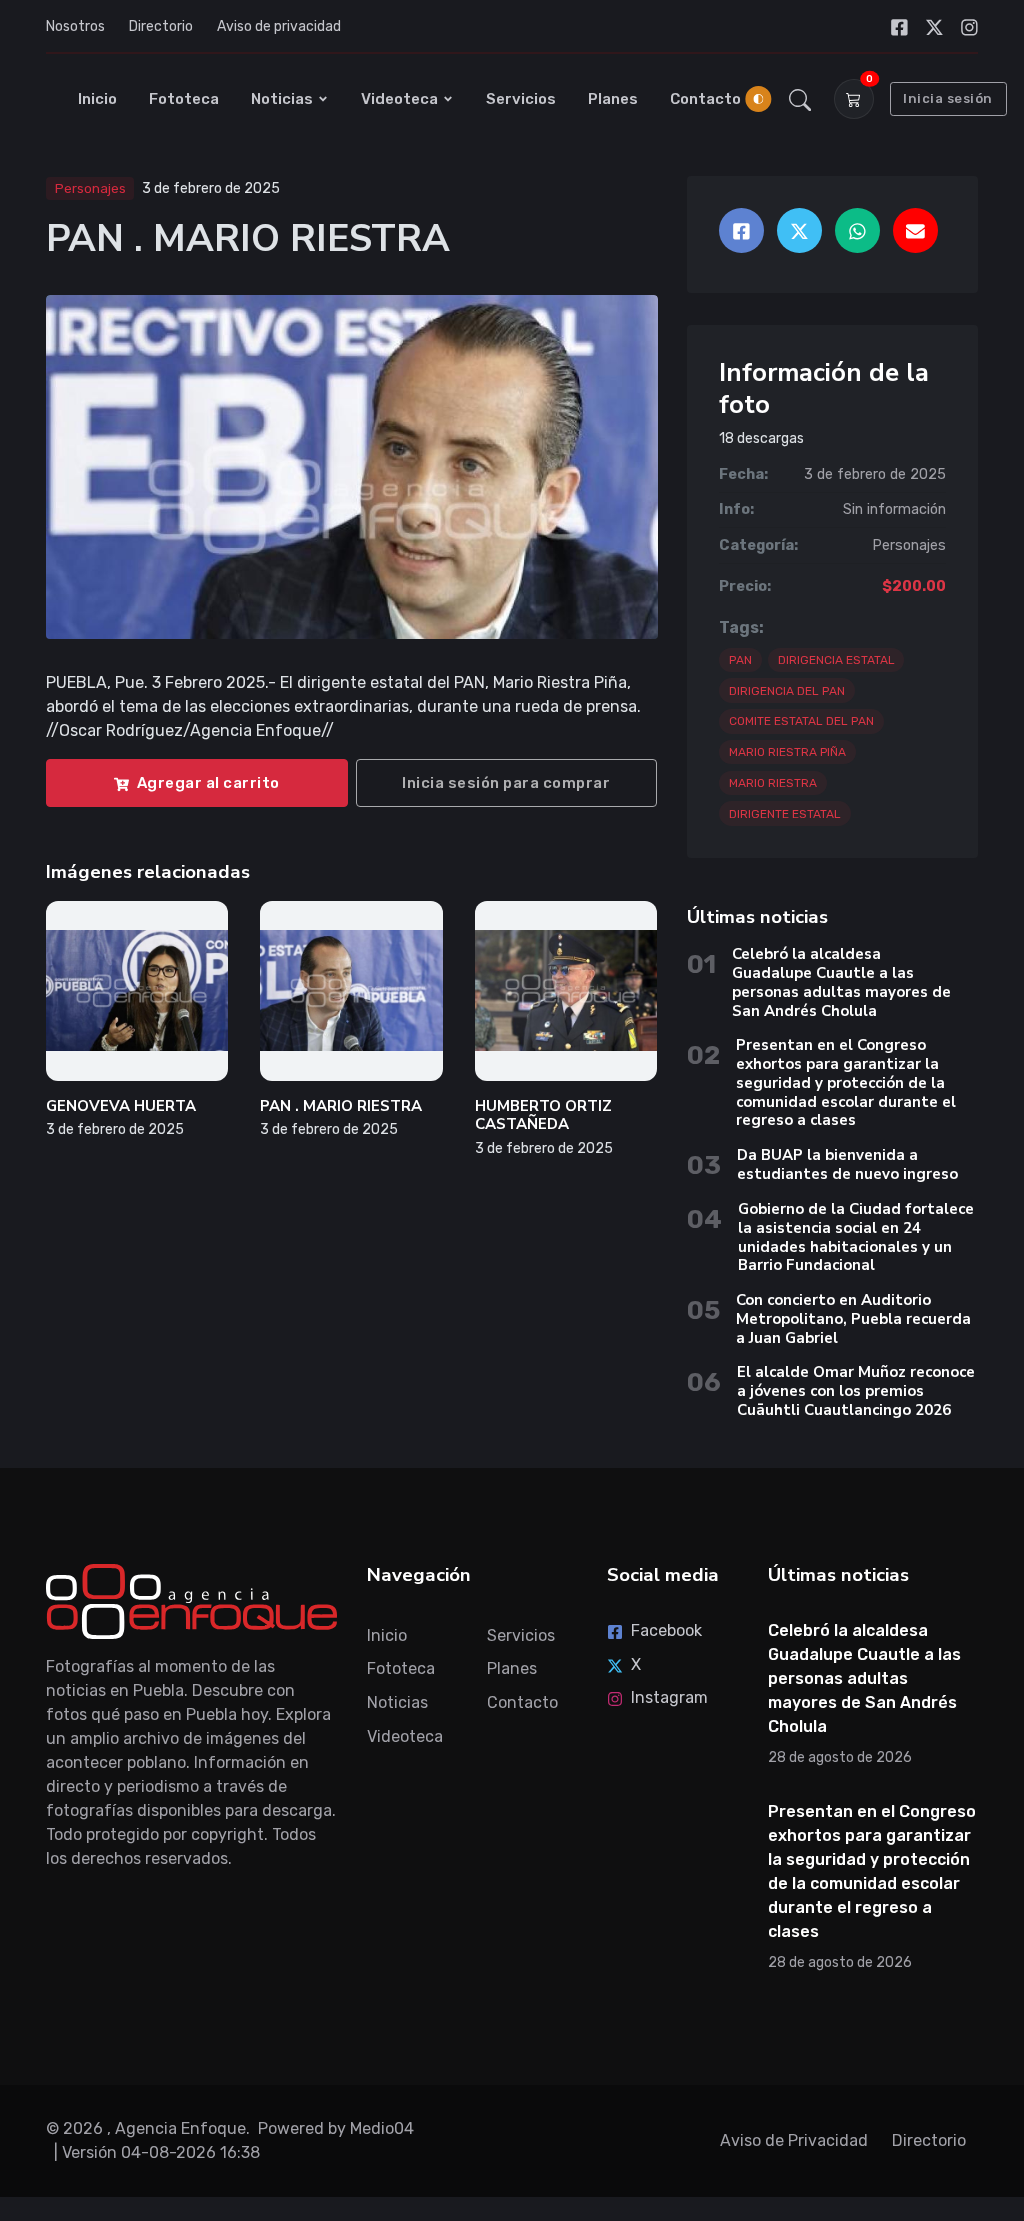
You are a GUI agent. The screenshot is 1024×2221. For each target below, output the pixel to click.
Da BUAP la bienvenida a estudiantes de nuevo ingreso (847, 1164)
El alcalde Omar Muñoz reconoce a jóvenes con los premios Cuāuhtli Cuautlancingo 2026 (856, 1391)
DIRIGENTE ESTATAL (785, 814)
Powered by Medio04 (336, 2128)
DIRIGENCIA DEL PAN (787, 691)
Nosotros (75, 26)
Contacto (705, 99)
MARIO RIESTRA (773, 783)
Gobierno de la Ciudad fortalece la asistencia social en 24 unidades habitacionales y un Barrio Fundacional (856, 1237)
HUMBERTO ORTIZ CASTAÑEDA (543, 1115)
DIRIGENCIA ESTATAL (836, 660)
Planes (613, 99)
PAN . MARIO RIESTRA (341, 1106)
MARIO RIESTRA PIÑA (787, 752)
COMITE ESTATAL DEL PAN (801, 721)
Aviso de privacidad (279, 26)
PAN (740, 660)
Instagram (669, 1697)
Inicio (97, 99)
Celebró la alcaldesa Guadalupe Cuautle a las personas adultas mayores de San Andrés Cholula (841, 982)
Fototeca (184, 99)
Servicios (521, 99)
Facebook (666, 1630)
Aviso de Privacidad (794, 2140)
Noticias (282, 99)
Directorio (161, 26)
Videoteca (399, 99)
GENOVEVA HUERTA (121, 1106)
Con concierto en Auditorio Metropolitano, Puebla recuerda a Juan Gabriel (853, 1319)
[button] (800, 99)
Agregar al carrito (208, 783)
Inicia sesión (948, 98)
